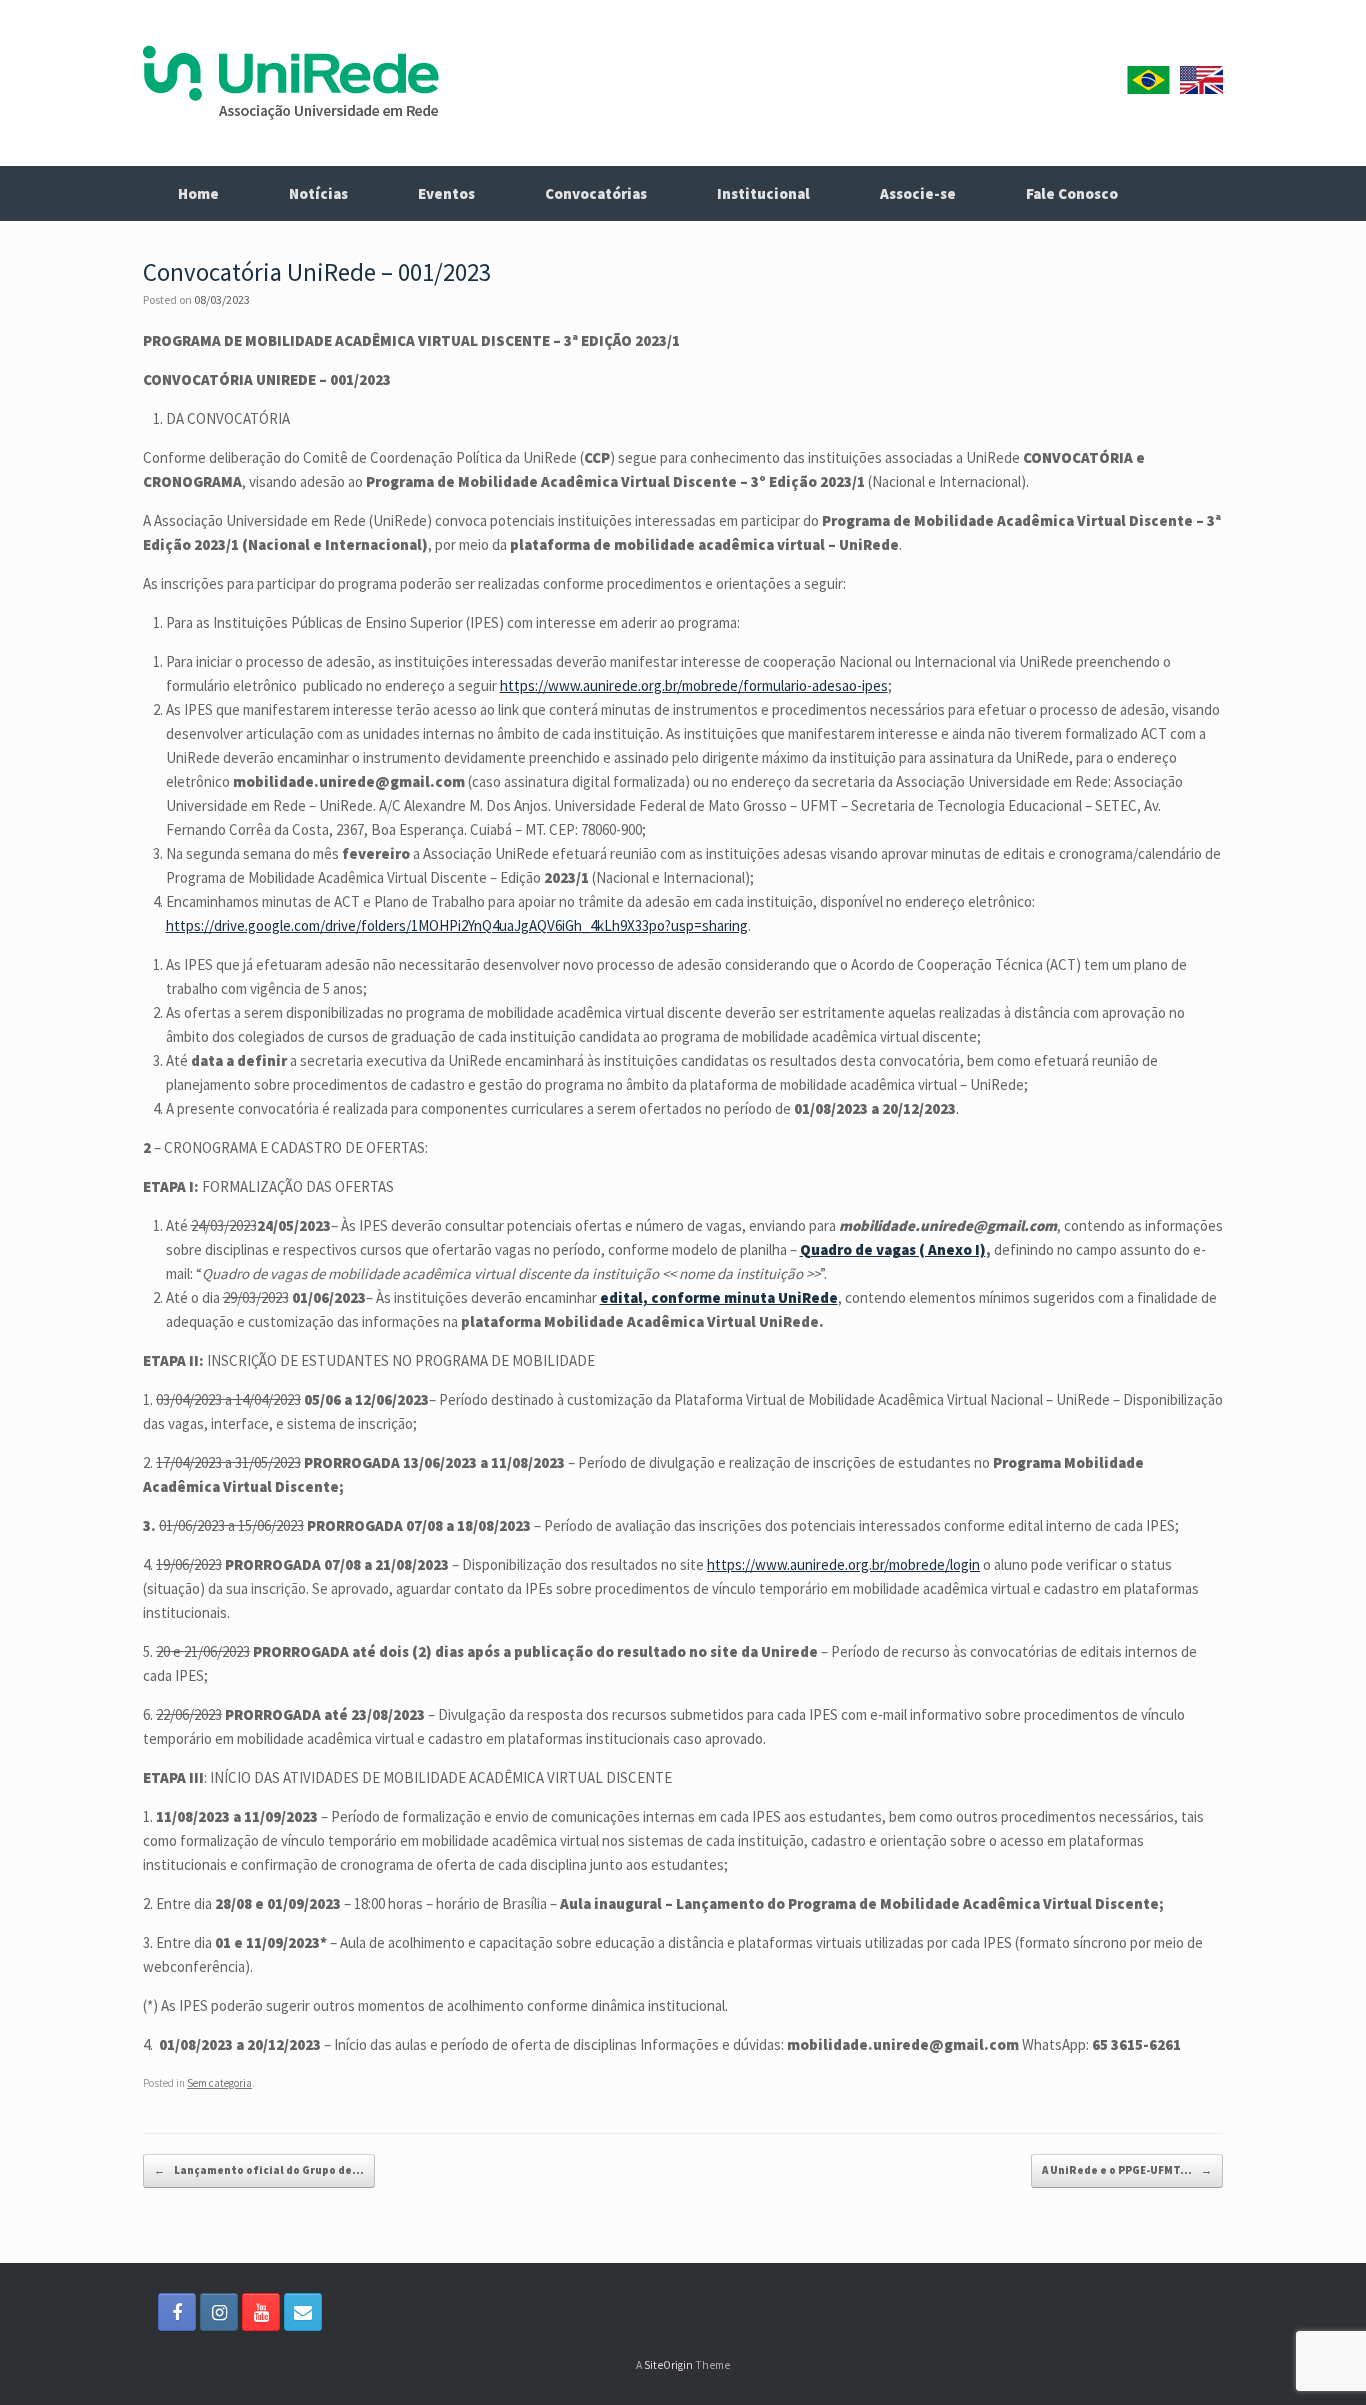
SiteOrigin (668, 2365)
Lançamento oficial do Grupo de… (259, 2170)
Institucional (763, 193)
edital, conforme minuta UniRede (719, 1297)
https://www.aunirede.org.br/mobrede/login (843, 1564)
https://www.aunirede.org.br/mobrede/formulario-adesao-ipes (694, 685)
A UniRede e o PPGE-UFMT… (1127, 2170)
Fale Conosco (1072, 193)
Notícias (318, 193)
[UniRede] (291, 83)
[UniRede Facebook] (177, 2312)
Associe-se (918, 193)
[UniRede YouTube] (261, 2312)
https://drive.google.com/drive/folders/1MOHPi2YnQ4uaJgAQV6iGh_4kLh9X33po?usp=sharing (457, 925)
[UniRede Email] (303, 2312)
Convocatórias (596, 193)
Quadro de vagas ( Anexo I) (893, 1249)
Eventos (446, 193)
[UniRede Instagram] (219, 2312)
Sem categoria (219, 2083)
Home (198, 193)
